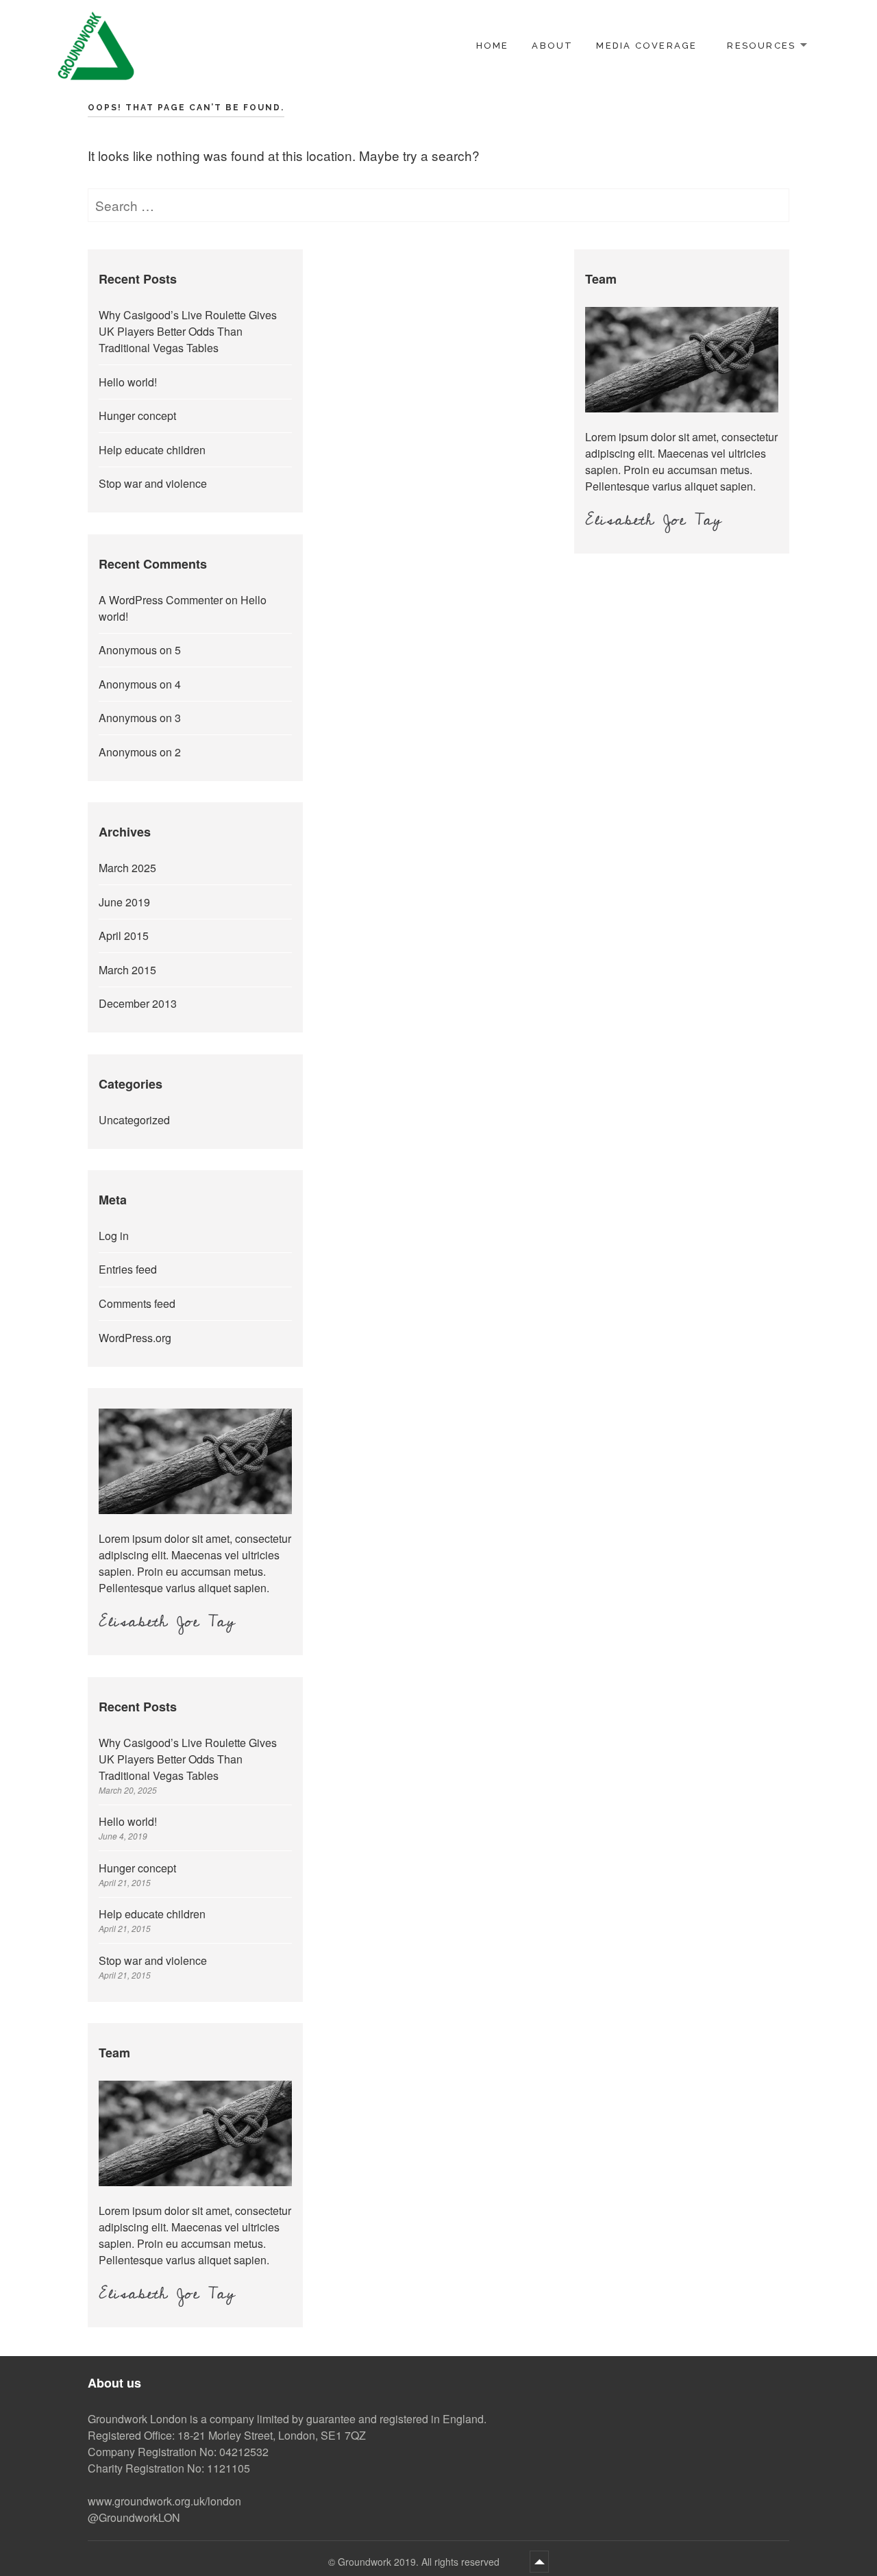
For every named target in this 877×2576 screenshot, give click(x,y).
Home (493, 46)
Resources (761, 46)
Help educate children (152, 450)
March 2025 (127, 868)
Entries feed (128, 1269)
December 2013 (138, 1003)
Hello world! (128, 382)
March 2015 (127, 970)
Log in (114, 1236)
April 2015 (124, 936)
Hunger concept (137, 416)
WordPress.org (135, 1338)
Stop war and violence (153, 483)
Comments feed (137, 1303)
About (552, 46)
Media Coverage (646, 46)
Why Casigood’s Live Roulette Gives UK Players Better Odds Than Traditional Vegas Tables (188, 331)
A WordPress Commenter (161, 600)
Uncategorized (134, 1120)
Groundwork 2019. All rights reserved (420, 2562)
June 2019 (124, 902)
